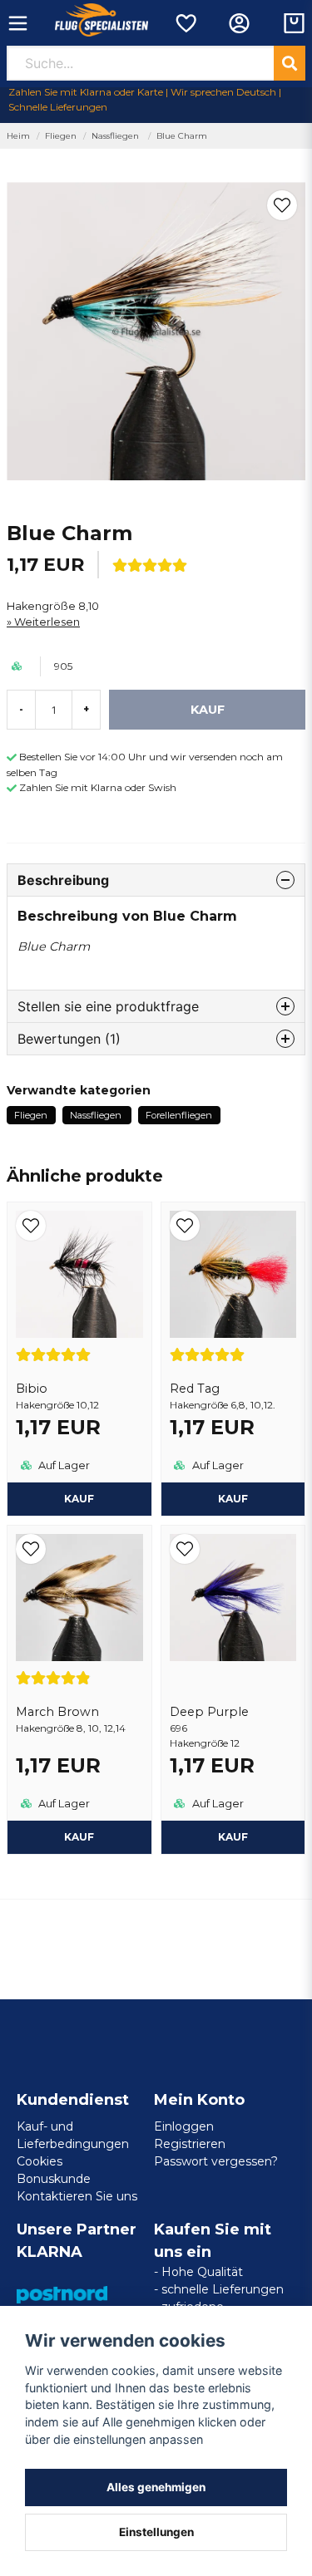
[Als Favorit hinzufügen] (185, 23)
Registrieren (190, 2144)
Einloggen (184, 2126)
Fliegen (61, 136)
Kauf (233, 1837)
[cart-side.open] (294, 23)
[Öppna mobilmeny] (18, 23)
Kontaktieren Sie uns (77, 2196)
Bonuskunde (54, 2179)
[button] (282, 205)
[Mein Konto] (239, 23)
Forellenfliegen (179, 1115)
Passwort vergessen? (216, 2161)
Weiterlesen (47, 622)
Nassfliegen (116, 136)
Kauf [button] (79, 1499)
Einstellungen (156, 2532)
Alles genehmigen (156, 2487)
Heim (18, 136)
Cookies (40, 2161)
